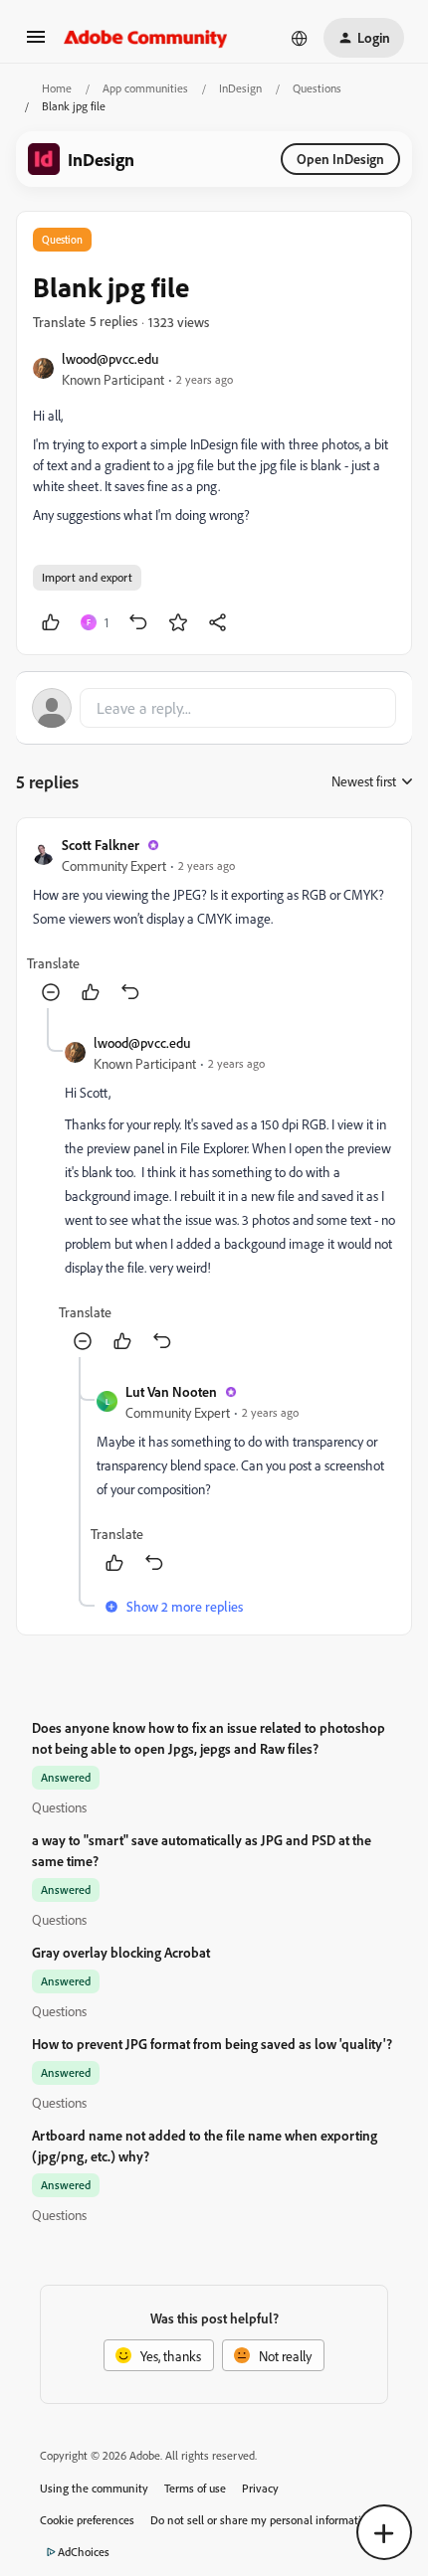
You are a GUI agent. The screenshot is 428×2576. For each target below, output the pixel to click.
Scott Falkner (101, 845)
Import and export (87, 577)
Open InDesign (340, 159)
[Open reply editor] (214, 708)
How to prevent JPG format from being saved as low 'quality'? (212, 2044)
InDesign (240, 88)
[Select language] (300, 38)
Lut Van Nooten (171, 1391)
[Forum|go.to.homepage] (146, 38)
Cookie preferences (87, 2520)
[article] (214, 921)
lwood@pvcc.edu (110, 358)
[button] (36, 43)
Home (57, 88)
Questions (317, 88)
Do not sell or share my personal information (262, 2520)
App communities (145, 88)
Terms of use (195, 2488)
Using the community (94, 2488)
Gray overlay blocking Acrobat (121, 1952)
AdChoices (84, 2552)
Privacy (260, 2488)
